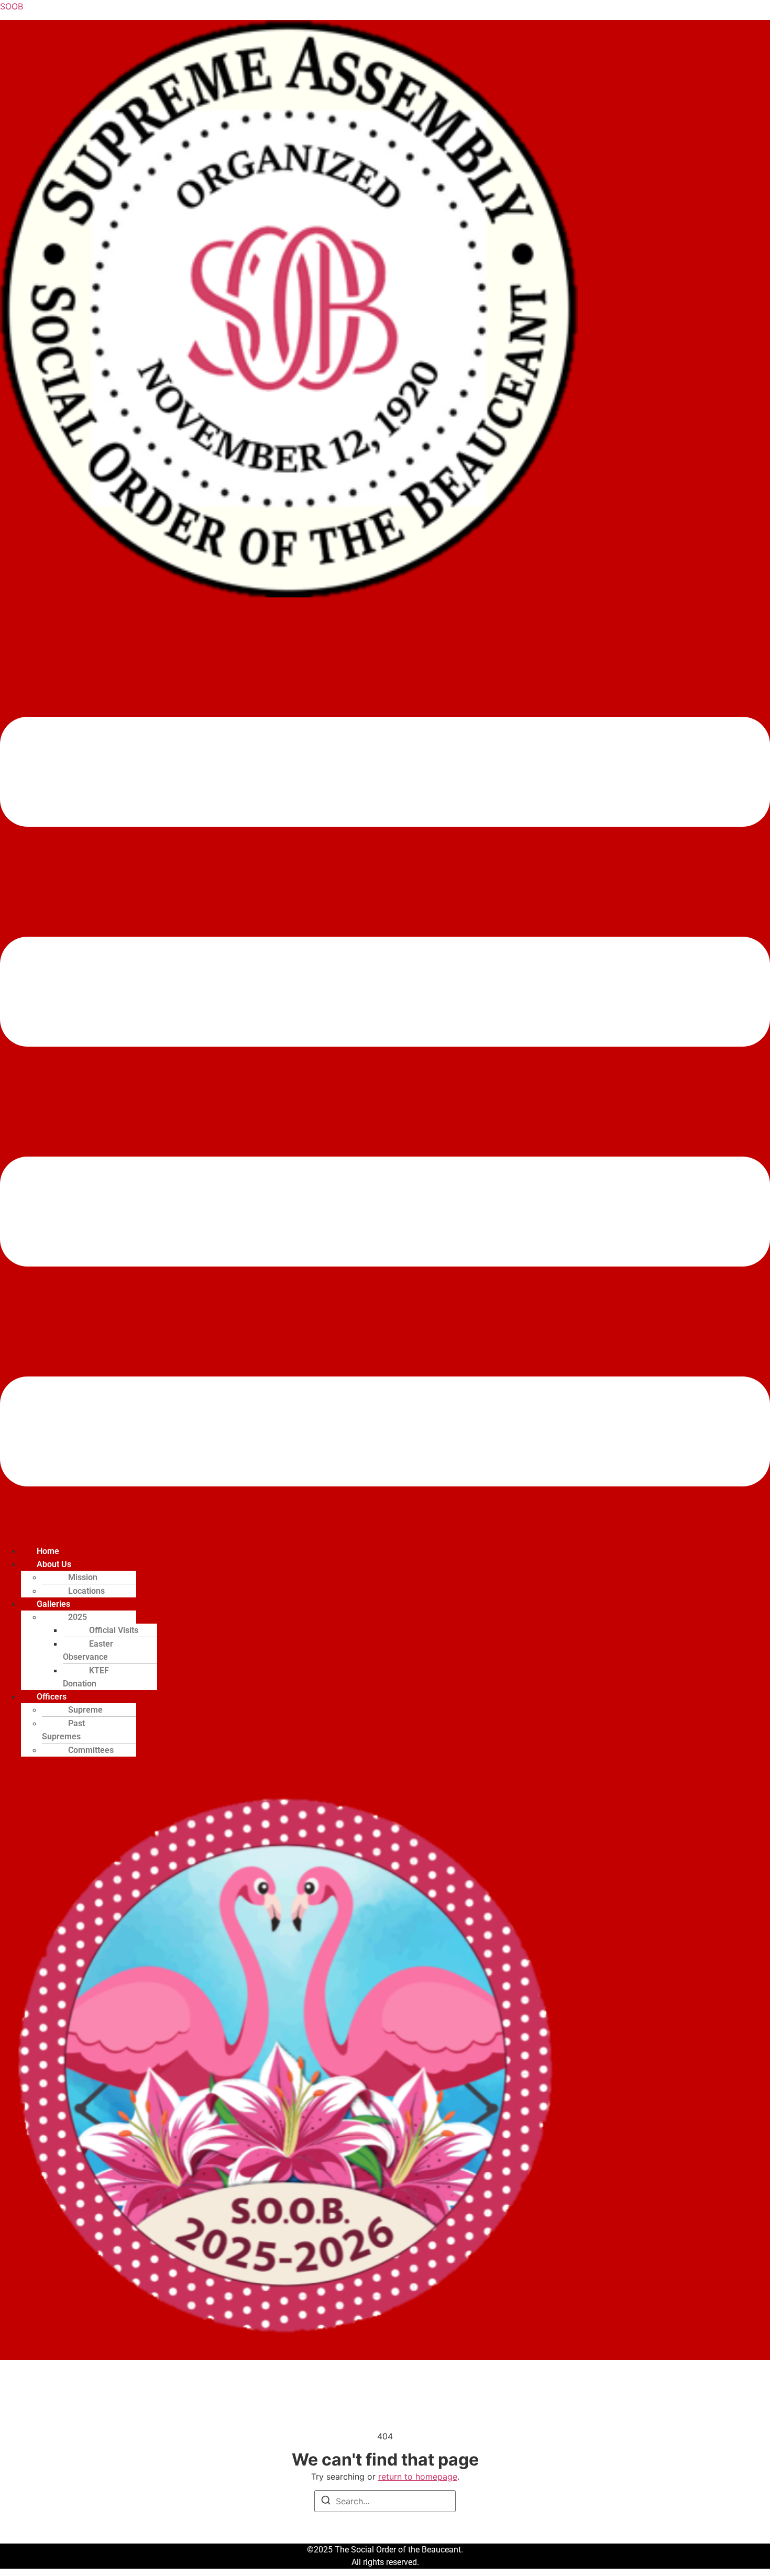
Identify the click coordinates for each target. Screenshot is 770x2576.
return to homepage (418, 2477)
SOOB (12, 6)
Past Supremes (63, 1730)
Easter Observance (88, 1650)
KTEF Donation (86, 1677)
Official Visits (114, 1630)
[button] (385, 1103)
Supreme (85, 1710)
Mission (83, 1577)
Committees (91, 1750)
